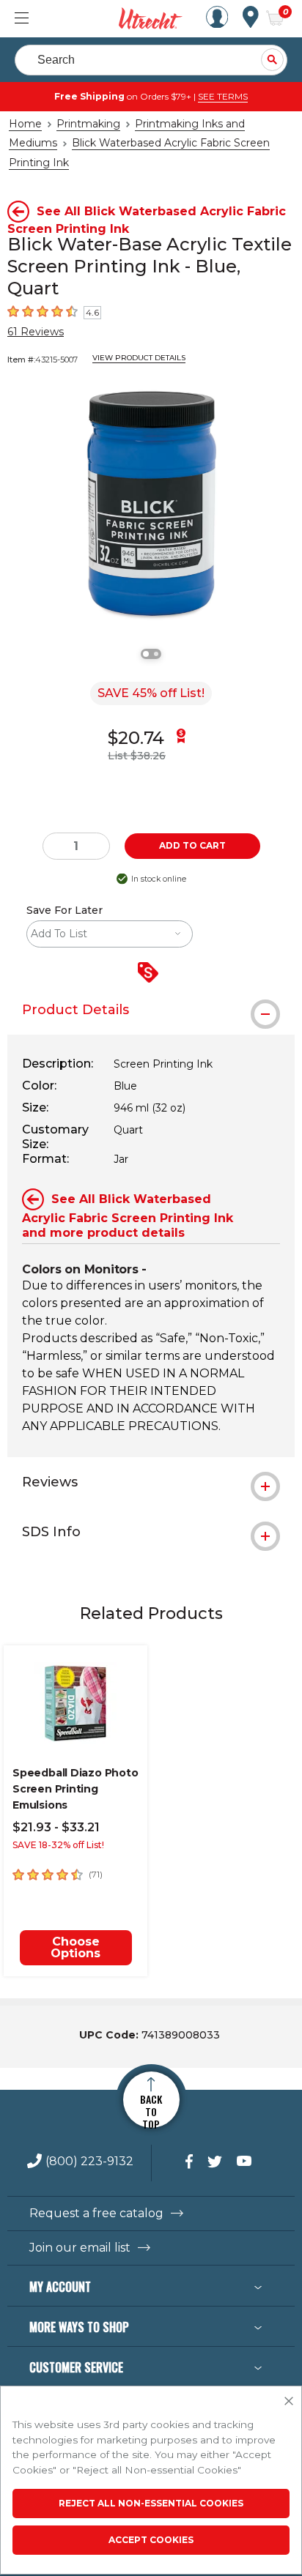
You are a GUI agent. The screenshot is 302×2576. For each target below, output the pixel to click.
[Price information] (151, 974)
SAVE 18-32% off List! (58, 1845)
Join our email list (80, 2248)
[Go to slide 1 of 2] (146, 654)
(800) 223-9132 (89, 2162)
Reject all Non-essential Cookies (151, 2503)
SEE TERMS (223, 96)
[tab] (151, 1010)
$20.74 (136, 738)
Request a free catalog (96, 2214)
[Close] (289, 2402)
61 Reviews (36, 332)
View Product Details (139, 358)
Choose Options (75, 1947)
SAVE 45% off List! (151, 693)
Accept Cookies (151, 2540)
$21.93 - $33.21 (56, 1827)
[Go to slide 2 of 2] (156, 654)
